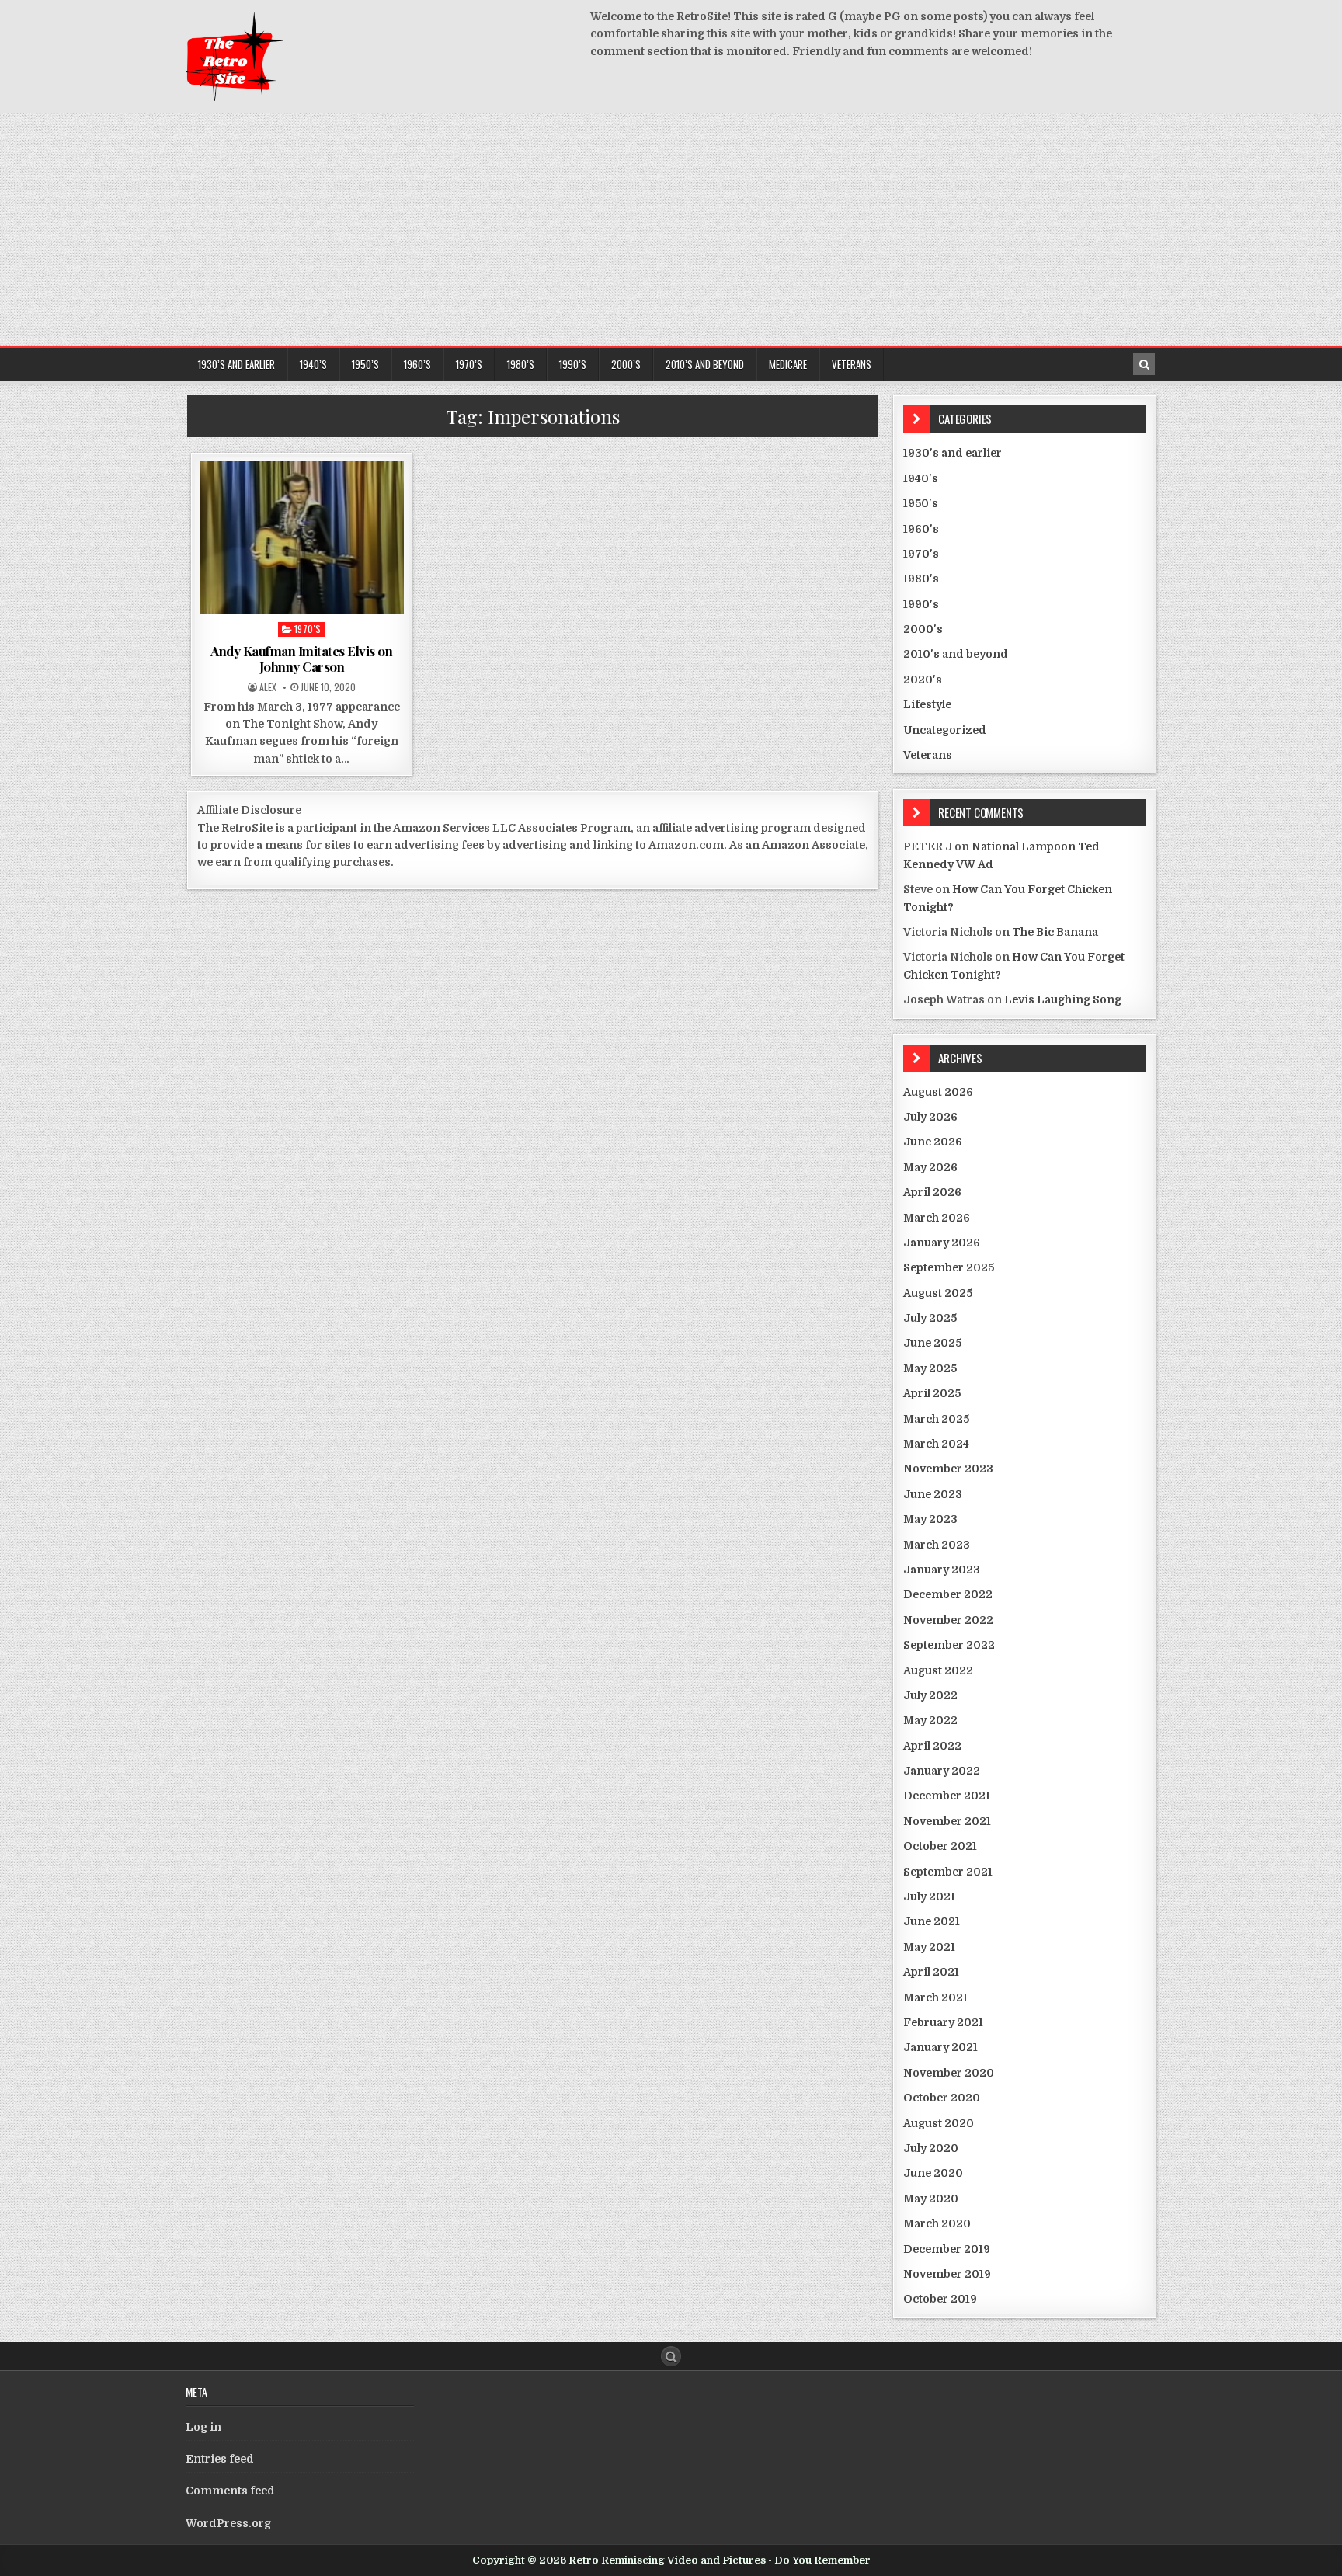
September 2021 (948, 1872)
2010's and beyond (956, 654)
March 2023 (937, 1545)
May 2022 (930, 1720)
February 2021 (943, 2022)
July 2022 (930, 1695)
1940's (921, 478)
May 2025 (930, 1368)
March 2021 (935, 1997)
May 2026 (930, 1167)
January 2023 (942, 1570)
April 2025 (932, 1393)
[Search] (1144, 364)
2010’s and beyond (705, 364)
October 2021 (940, 1846)
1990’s (573, 364)
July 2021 (929, 1896)
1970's (308, 629)
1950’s (365, 364)
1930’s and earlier (236, 364)
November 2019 (947, 2274)
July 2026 (930, 1117)
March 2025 (936, 1419)
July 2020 (931, 2148)
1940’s (313, 364)
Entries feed (220, 2459)
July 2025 (930, 1318)
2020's (923, 680)
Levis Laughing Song (1063, 999)
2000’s (626, 364)
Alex (268, 687)
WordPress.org (228, 2523)
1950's (921, 503)
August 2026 (938, 1092)
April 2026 (932, 1192)
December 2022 (948, 1594)
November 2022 (948, 1620)
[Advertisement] (671, 229)
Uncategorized (945, 730)
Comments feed (230, 2491)
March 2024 (936, 1444)
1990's (921, 604)
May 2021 (929, 1947)
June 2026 (933, 1142)
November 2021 (947, 1821)
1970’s (469, 364)
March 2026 (937, 1218)
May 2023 (930, 1519)
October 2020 (942, 2098)
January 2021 (940, 2047)
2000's (923, 629)
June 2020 (933, 2173)
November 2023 (948, 1469)
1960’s (417, 364)
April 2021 (931, 1972)
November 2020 (949, 2073)
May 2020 (931, 2199)
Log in (203, 2427)
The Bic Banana (1055, 932)
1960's (921, 529)
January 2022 (942, 1771)
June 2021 (932, 1921)
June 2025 (932, 1343)
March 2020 (937, 2223)
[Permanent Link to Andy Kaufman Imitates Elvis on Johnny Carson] (302, 538)
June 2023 (933, 1494)
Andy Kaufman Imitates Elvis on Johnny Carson (301, 659)
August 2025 (938, 1293)
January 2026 (942, 1243)
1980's (921, 579)
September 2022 (949, 1645)
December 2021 (947, 1796)
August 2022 (938, 1670)
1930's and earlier (953, 453)
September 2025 (949, 1267)
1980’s (521, 364)
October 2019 (940, 2299)
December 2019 (947, 2249)
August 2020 (939, 2123)
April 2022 (932, 1746)
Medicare (788, 364)
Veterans (852, 364)
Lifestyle (927, 704)
